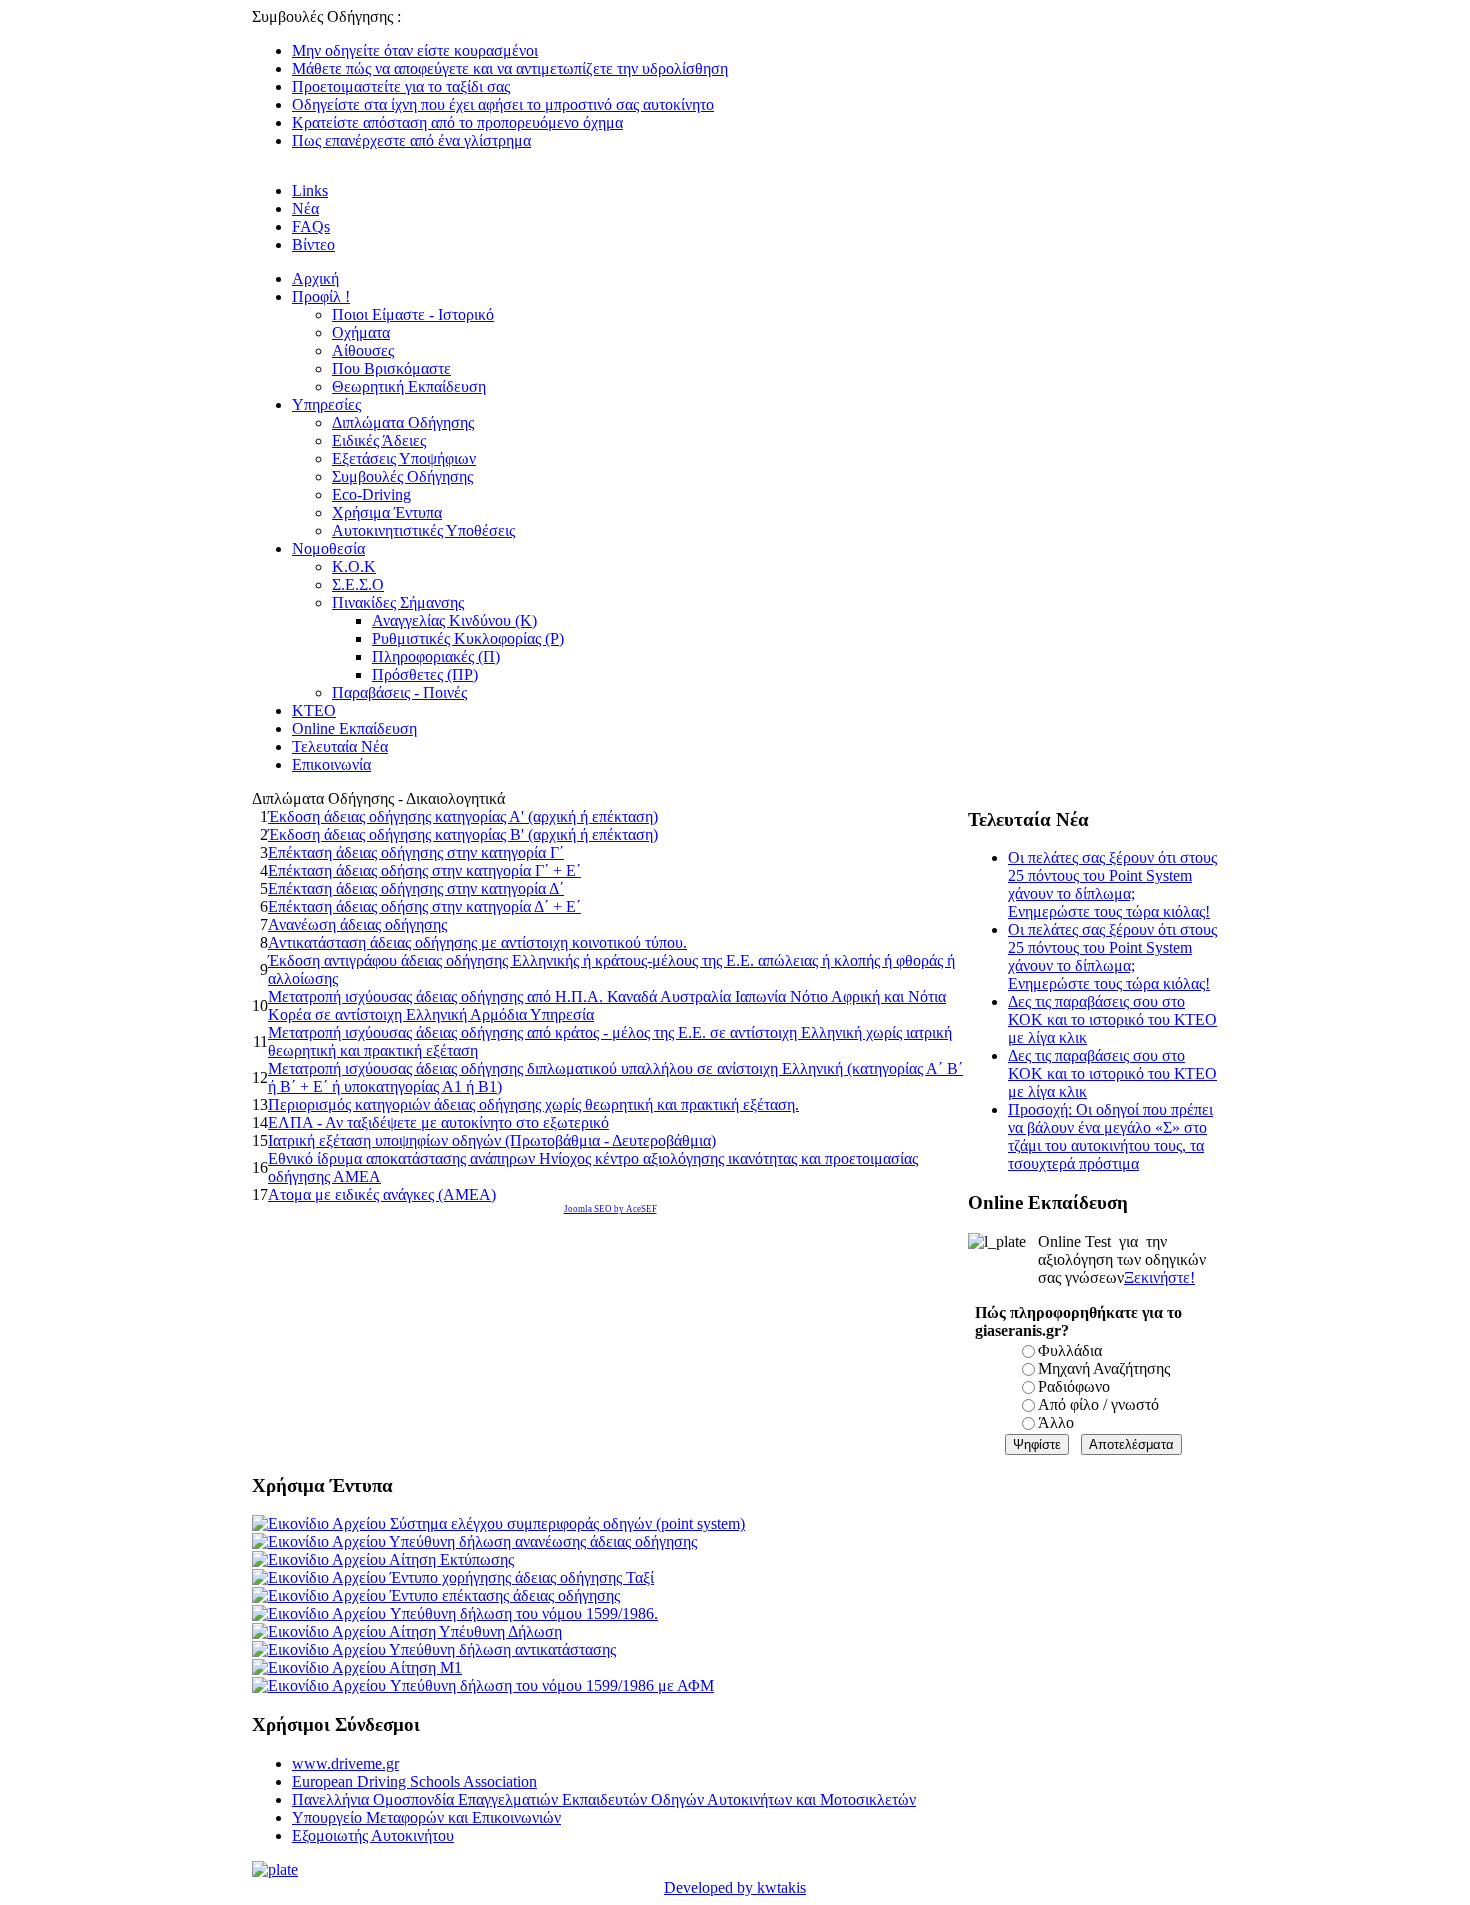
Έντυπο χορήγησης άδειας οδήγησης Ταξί (520, 1577)
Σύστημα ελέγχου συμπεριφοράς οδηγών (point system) (565, 1523)
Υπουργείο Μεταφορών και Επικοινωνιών (426, 1817)
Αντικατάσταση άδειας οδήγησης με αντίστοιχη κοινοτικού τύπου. (477, 942)
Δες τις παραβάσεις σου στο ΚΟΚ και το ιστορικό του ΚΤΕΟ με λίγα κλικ (1112, 1019)
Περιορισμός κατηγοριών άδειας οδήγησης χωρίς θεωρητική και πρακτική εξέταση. (533, 1104)
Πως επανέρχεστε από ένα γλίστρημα (411, 140)
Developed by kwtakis (735, 1887)
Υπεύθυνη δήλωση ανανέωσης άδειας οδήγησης (541, 1541)
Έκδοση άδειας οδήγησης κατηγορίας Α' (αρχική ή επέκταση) (463, 816)
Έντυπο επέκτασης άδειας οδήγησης (503, 1595)
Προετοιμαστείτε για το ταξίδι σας (401, 86)
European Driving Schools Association (414, 1781)
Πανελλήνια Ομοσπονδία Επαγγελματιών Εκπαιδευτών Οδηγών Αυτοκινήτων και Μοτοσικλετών (604, 1799)
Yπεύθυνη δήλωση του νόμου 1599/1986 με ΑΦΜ (550, 1685)
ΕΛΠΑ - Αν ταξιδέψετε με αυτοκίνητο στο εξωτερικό (438, 1122)
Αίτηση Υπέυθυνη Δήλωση (474, 1631)
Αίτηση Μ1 (424, 1667)
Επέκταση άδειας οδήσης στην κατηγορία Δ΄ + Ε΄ (424, 906)
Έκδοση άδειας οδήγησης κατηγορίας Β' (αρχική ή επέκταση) (463, 834)
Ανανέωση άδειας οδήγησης (357, 924)
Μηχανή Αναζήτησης (1104, 1368)
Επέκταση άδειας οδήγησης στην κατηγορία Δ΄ (416, 888)
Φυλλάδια (1070, 1350)
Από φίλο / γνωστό (1098, 1404)
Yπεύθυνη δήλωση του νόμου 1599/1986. (522, 1613)
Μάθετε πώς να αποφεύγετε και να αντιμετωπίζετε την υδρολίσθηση (510, 68)
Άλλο (1056, 1422)
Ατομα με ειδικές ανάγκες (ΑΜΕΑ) (382, 1194)
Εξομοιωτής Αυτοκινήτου (373, 1835)
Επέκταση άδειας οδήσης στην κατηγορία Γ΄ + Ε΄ (424, 870)
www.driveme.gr (345, 1763)
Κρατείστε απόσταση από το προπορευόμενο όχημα (457, 122)
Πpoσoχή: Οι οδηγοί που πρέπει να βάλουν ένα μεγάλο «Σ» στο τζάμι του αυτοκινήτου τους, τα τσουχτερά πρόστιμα (1110, 1136)
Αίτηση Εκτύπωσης (450, 1559)
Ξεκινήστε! (1159, 1277)
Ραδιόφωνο (1074, 1386)
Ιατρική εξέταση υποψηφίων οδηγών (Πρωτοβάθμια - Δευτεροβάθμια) (492, 1140)
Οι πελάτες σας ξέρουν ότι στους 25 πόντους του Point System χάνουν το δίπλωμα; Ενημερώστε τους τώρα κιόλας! (1112, 884)
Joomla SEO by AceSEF (610, 1209)
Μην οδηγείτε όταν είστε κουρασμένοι (415, 50)
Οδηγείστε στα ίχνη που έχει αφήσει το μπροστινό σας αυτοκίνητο (503, 104)
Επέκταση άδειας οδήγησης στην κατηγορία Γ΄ (416, 852)
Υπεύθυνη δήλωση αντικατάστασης (501, 1649)
